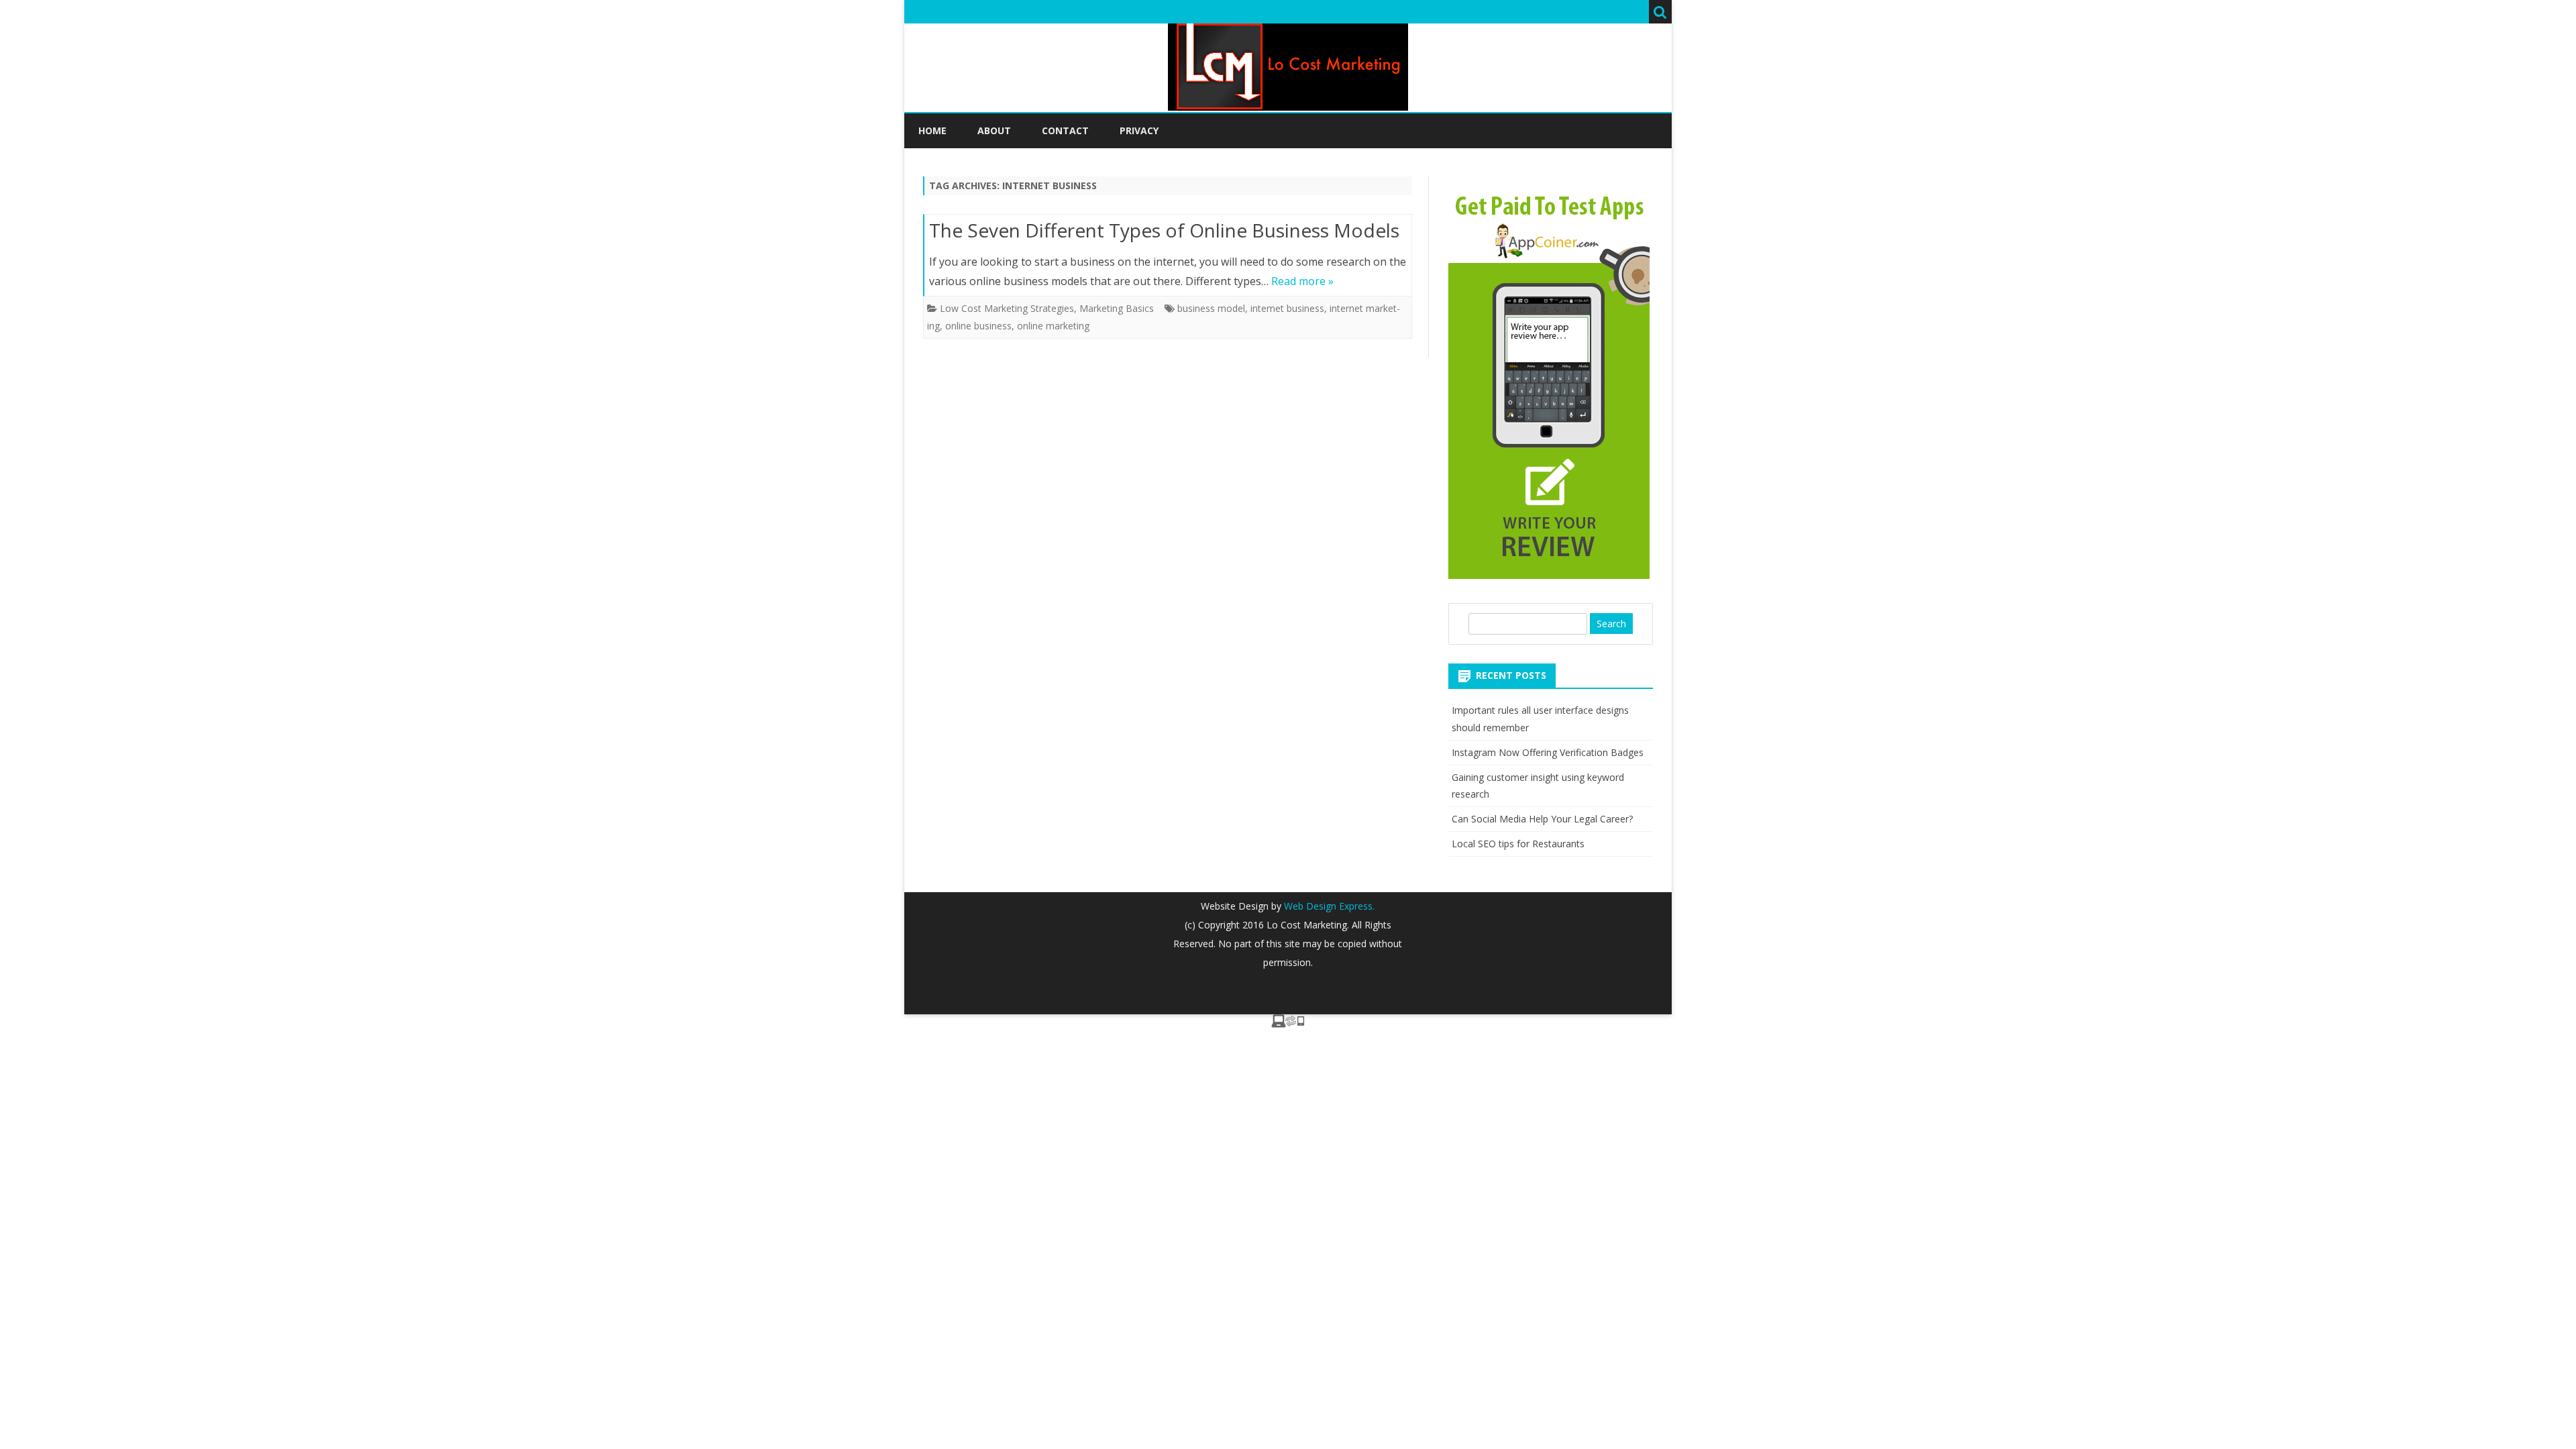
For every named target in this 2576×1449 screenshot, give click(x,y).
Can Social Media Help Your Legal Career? (1542, 819)
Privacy (1139, 130)
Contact (1065, 130)
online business (978, 326)
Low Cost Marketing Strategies (1007, 308)
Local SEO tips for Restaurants (1518, 844)
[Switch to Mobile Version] (1288, 1024)
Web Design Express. (1328, 906)
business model (1211, 308)
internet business (1287, 308)
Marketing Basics (1117, 308)
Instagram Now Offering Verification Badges (1548, 752)
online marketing (1053, 326)
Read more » (1302, 281)
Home (932, 130)
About (994, 130)
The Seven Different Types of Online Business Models (1164, 230)
